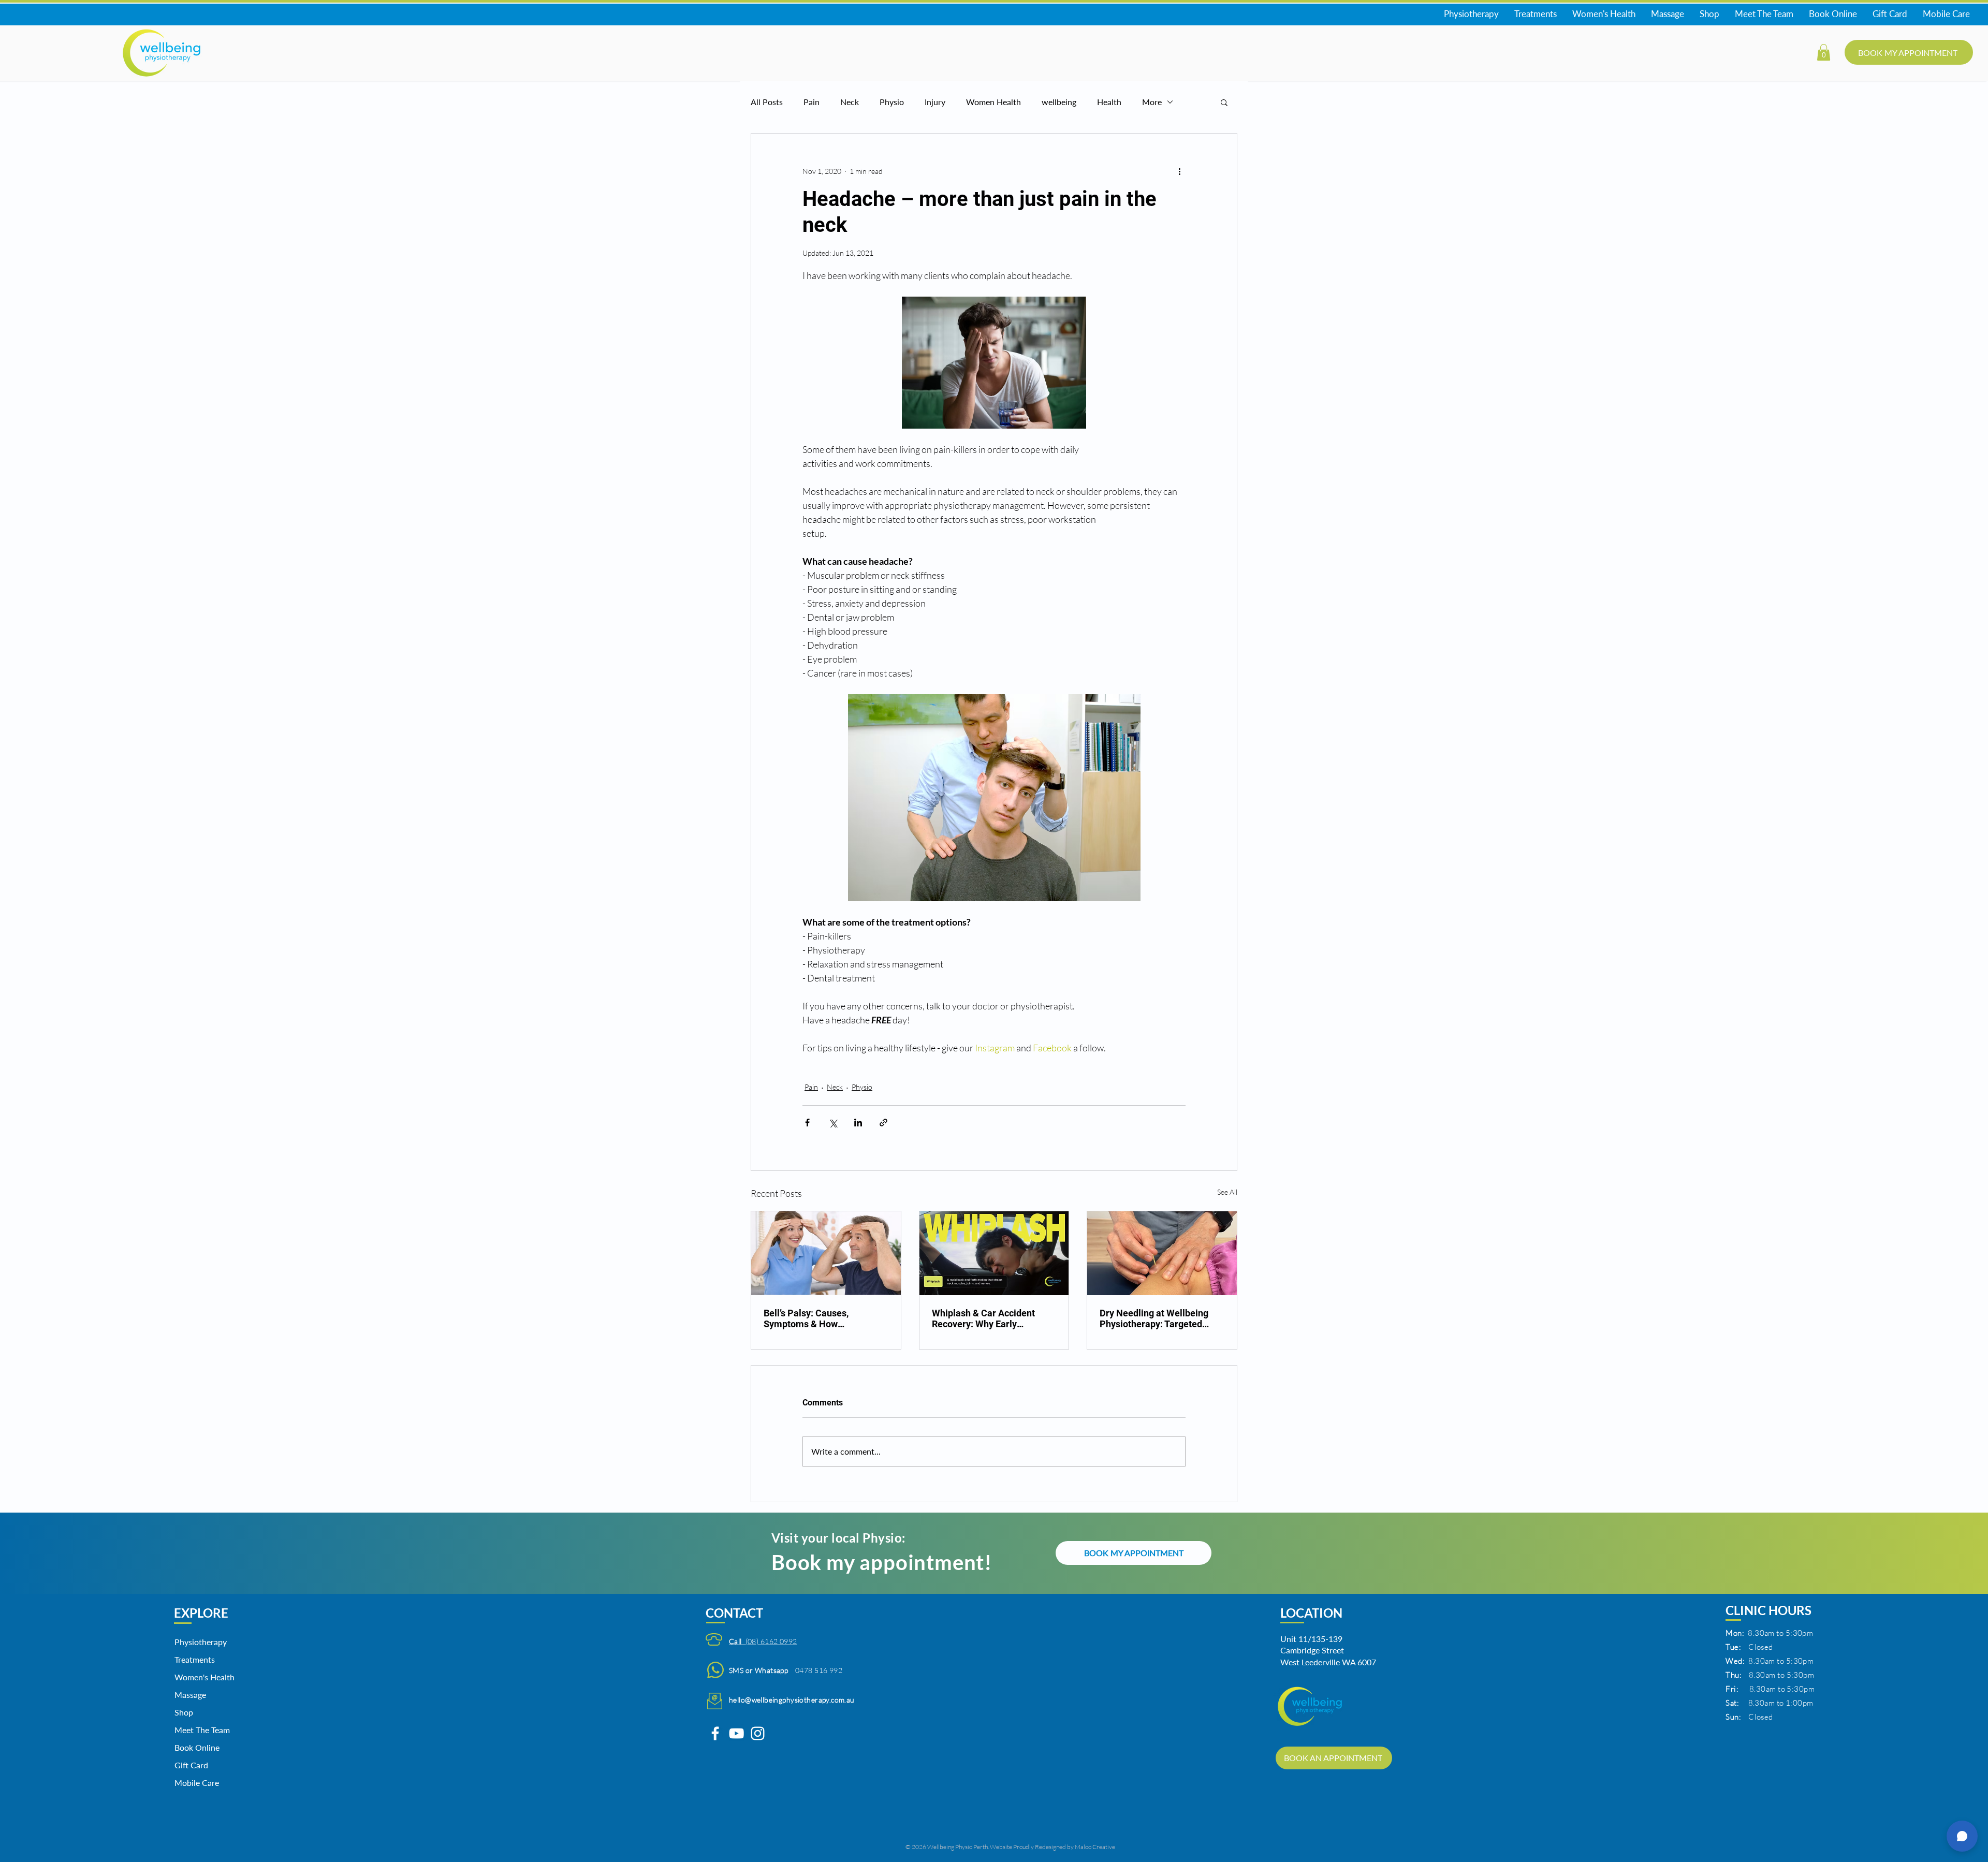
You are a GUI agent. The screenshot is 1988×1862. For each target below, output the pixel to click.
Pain (812, 102)
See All (1227, 1192)
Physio (892, 102)
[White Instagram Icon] (758, 1733)
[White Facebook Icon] (715, 1733)
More (1152, 102)
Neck (850, 102)
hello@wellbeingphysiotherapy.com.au (792, 1700)
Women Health (993, 102)
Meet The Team (201, 1730)
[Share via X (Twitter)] (833, 1123)
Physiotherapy (201, 1642)
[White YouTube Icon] (736, 1733)
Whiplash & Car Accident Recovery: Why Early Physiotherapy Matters (983, 1318)
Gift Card (191, 1765)
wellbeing (1059, 102)
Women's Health (201, 1677)
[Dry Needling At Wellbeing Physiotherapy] (1162, 1253)
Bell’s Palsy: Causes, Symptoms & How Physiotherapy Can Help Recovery (814, 1318)
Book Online (197, 1747)
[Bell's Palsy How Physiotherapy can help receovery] (826, 1253)
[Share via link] (883, 1123)
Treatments (195, 1659)
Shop (184, 1712)
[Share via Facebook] (807, 1123)
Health (1109, 102)
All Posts (767, 102)
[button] (1824, 52)
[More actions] (1179, 171)
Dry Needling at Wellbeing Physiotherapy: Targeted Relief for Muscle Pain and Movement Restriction (1154, 1318)
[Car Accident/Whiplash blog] (994, 1253)
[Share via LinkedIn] (858, 1123)
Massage (190, 1695)
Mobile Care (197, 1783)
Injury (935, 102)
